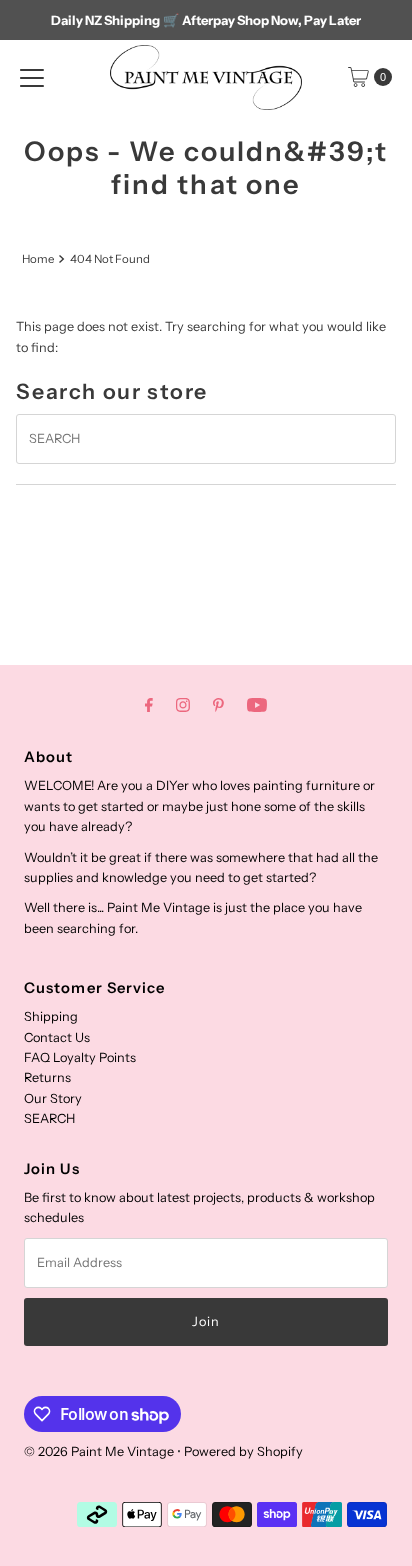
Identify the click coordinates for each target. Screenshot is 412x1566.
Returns (47, 1077)
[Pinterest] (218, 705)
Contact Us (57, 1037)
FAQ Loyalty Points (80, 1057)
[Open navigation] (32, 77)
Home (38, 259)
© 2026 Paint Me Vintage (99, 1451)
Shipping (51, 1016)
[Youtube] (257, 705)
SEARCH (49, 1118)
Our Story (53, 1098)
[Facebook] (149, 705)
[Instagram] (183, 705)
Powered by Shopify (243, 1451)
